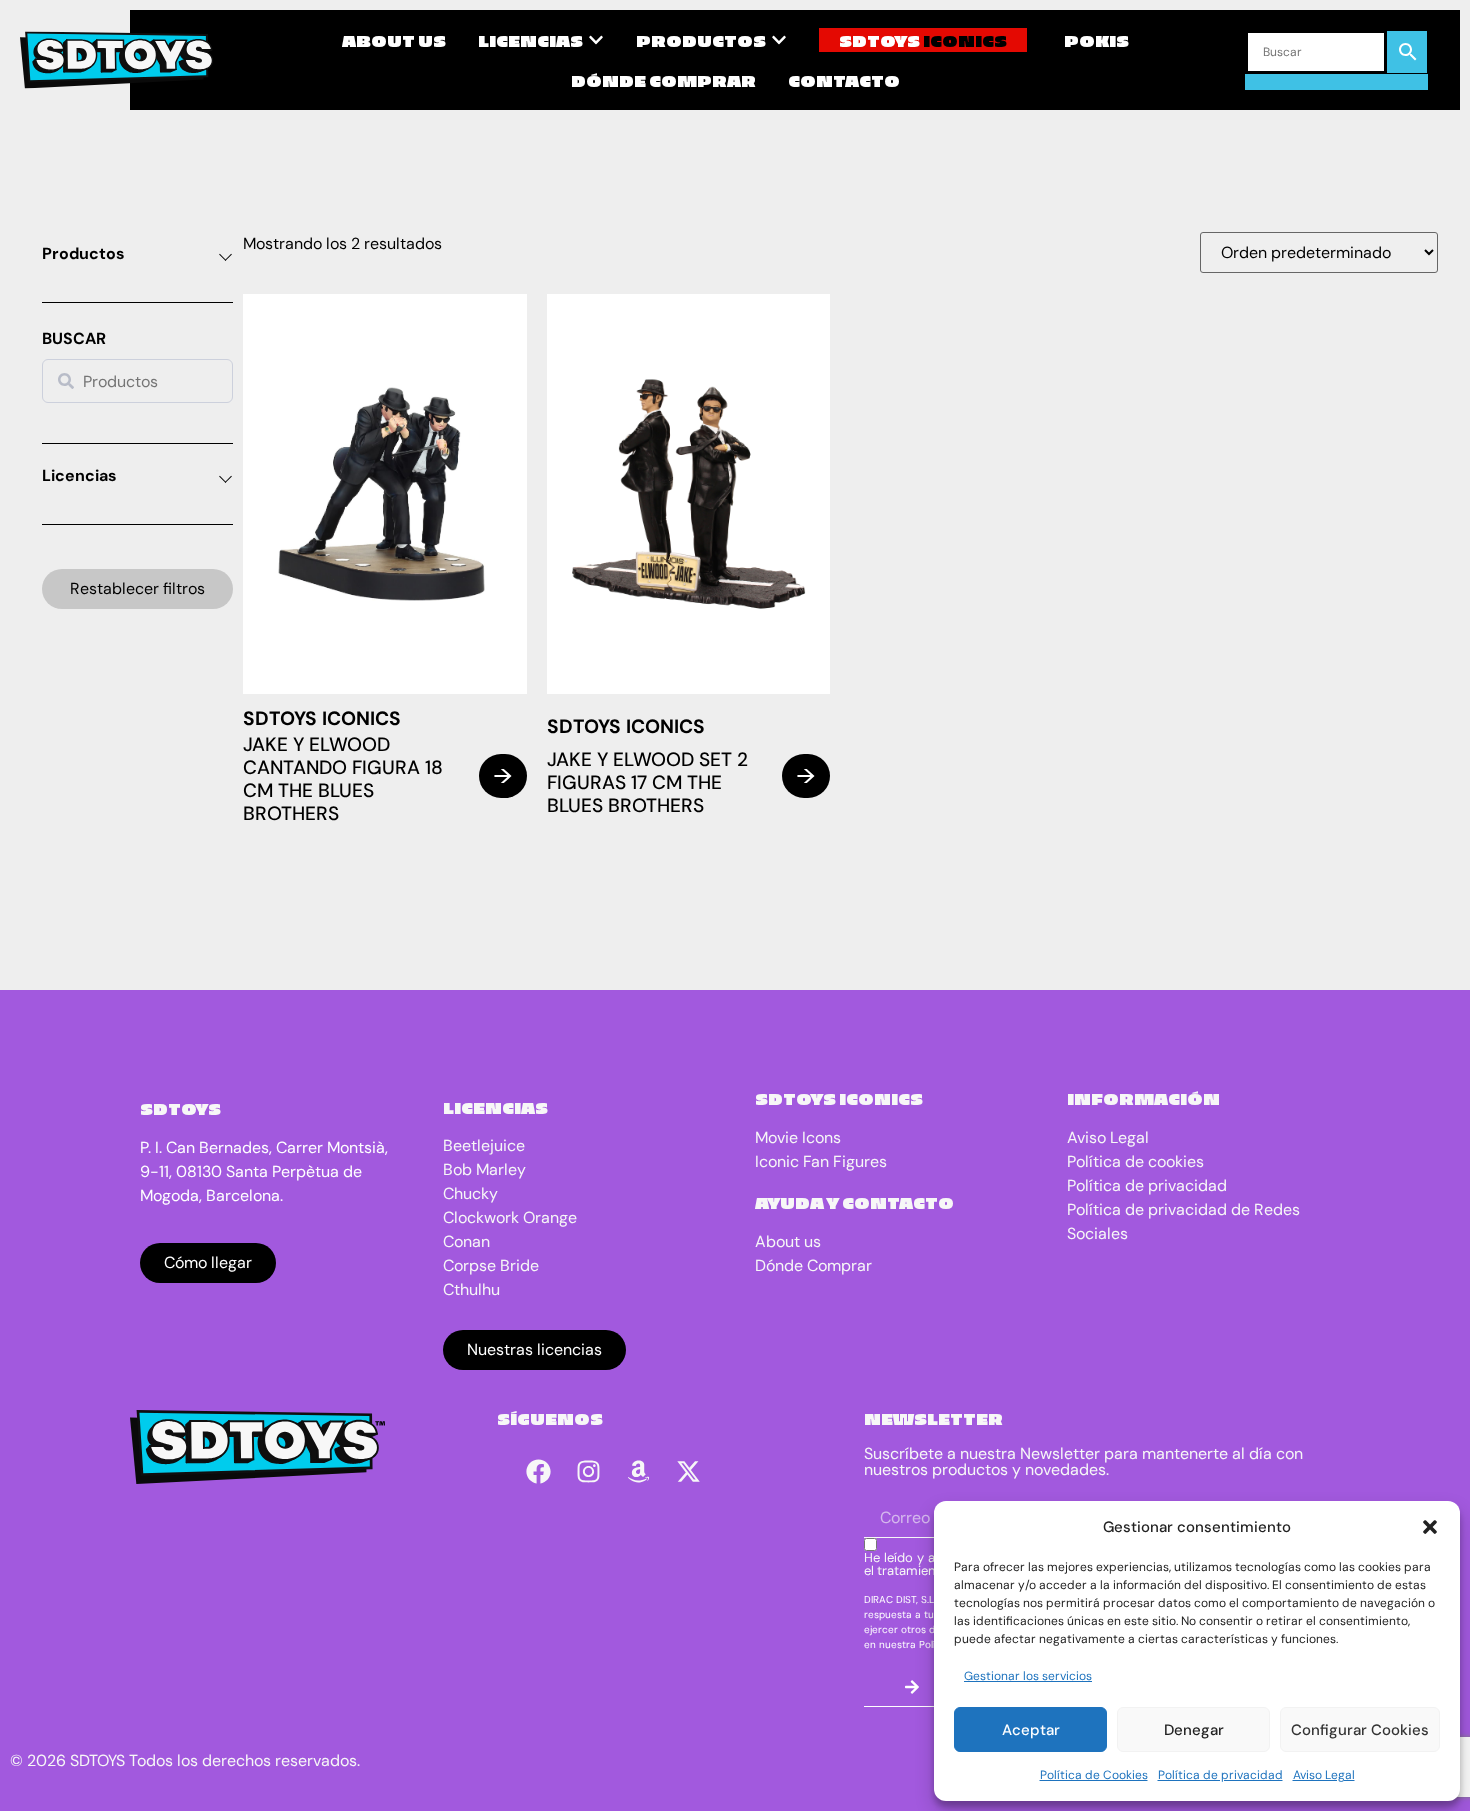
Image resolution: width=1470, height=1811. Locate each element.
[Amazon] (639, 1471)
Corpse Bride (491, 1265)
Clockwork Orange (510, 1217)
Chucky (470, 1193)
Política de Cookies (1094, 1775)
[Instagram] (589, 1471)
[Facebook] (539, 1471)
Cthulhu (471, 1289)
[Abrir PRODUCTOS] (779, 40)
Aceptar (1031, 1730)
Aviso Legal (1324, 1775)
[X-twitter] (689, 1471)
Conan (466, 1241)
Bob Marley (484, 1169)
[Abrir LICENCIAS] (596, 40)
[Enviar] (911, 1687)
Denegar (1194, 1730)
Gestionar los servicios (1028, 1676)
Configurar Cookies (1360, 1730)
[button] (1430, 1527)
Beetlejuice (484, 1145)
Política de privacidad (1220, 1775)
